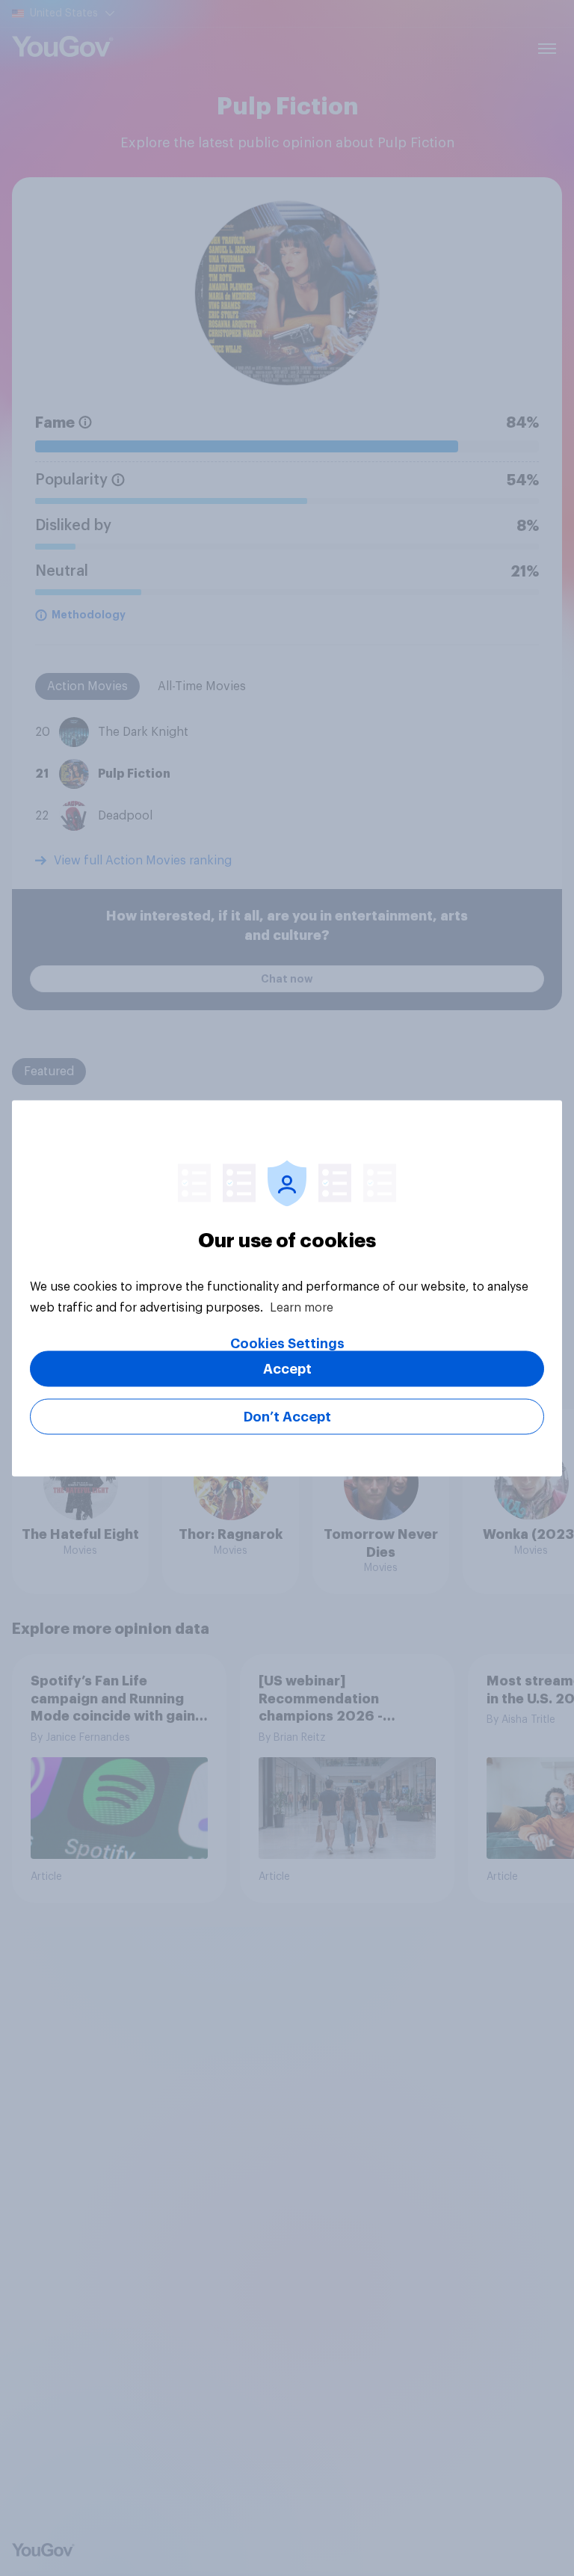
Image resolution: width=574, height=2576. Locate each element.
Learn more (302, 1307)
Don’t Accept (287, 1416)
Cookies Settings (287, 1343)
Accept (287, 1368)
